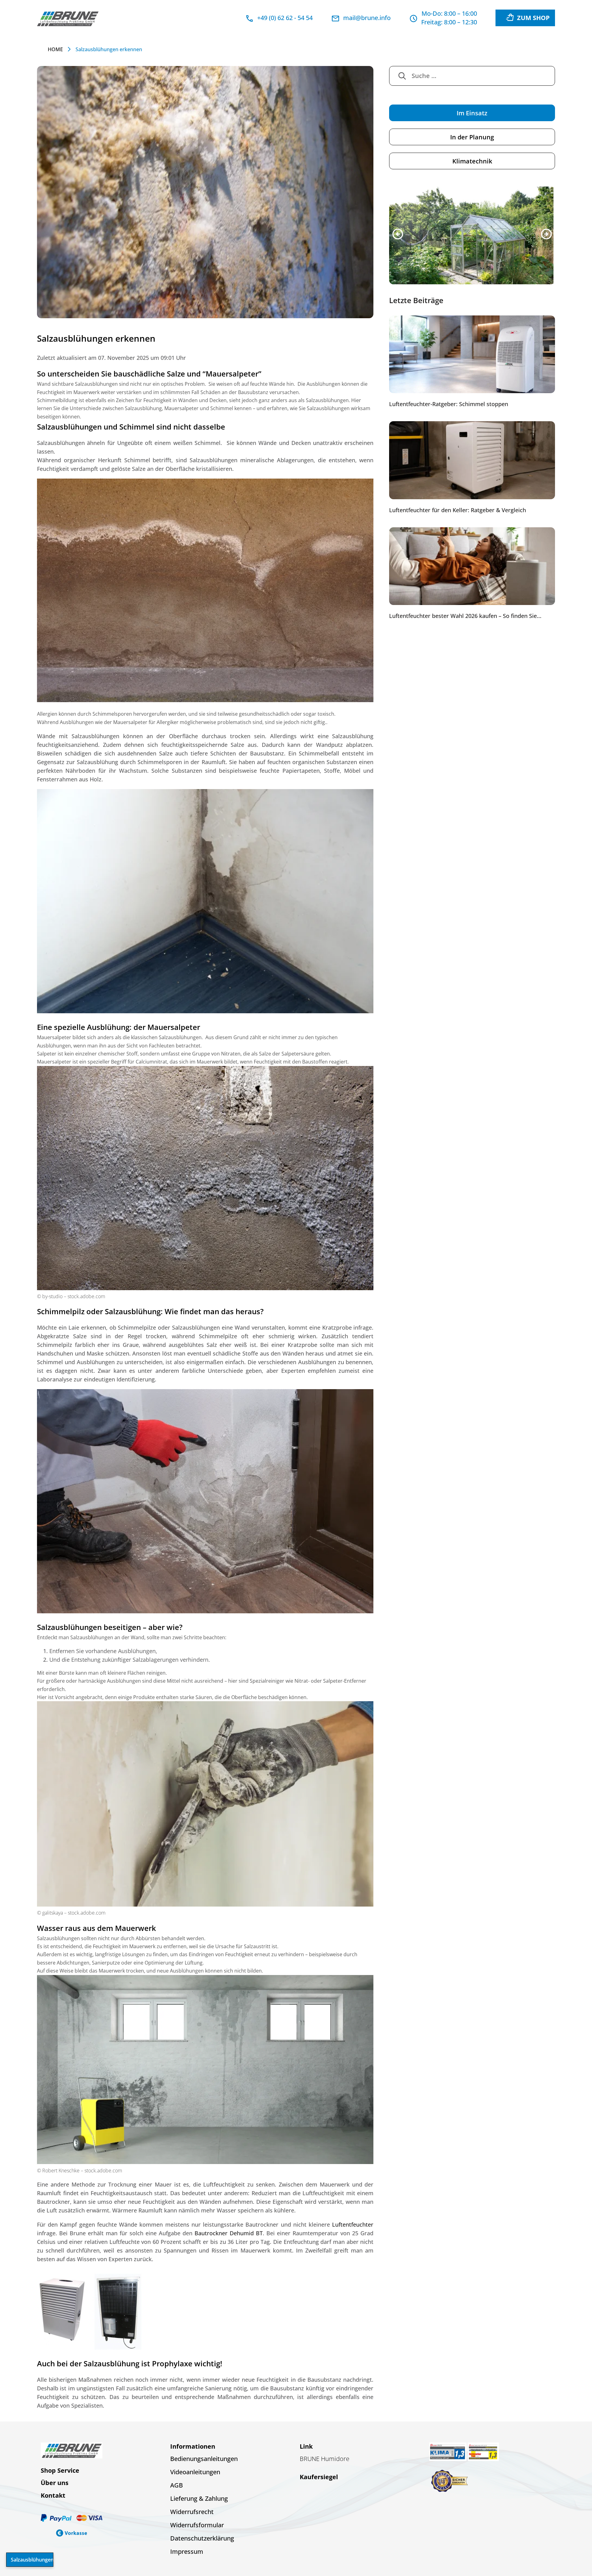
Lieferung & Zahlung (199, 2498)
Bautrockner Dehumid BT (229, 2233)
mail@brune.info (367, 18)
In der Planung (472, 137)
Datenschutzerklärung (202, 2538)
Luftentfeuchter (353, 2224)
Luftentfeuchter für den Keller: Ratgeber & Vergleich (458, 511)
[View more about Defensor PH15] (472, 236)
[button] (398, 235)
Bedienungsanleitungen (204, 2459)
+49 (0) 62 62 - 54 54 (285, 18)
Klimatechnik (472, 161)
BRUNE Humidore (325, 2459)
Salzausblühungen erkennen (32, 2560)
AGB (177, 2485)
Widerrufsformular (197, 2525)
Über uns (55, 2483)
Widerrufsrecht (192, 2512)
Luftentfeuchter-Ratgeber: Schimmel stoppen (449, 405)
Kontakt (53, 2495)
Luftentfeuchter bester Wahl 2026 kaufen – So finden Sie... (465, 617)
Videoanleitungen (195, 2472)
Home (55, 49)
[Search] (402, 76)
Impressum (187, 2551)
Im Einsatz (472, 113)
